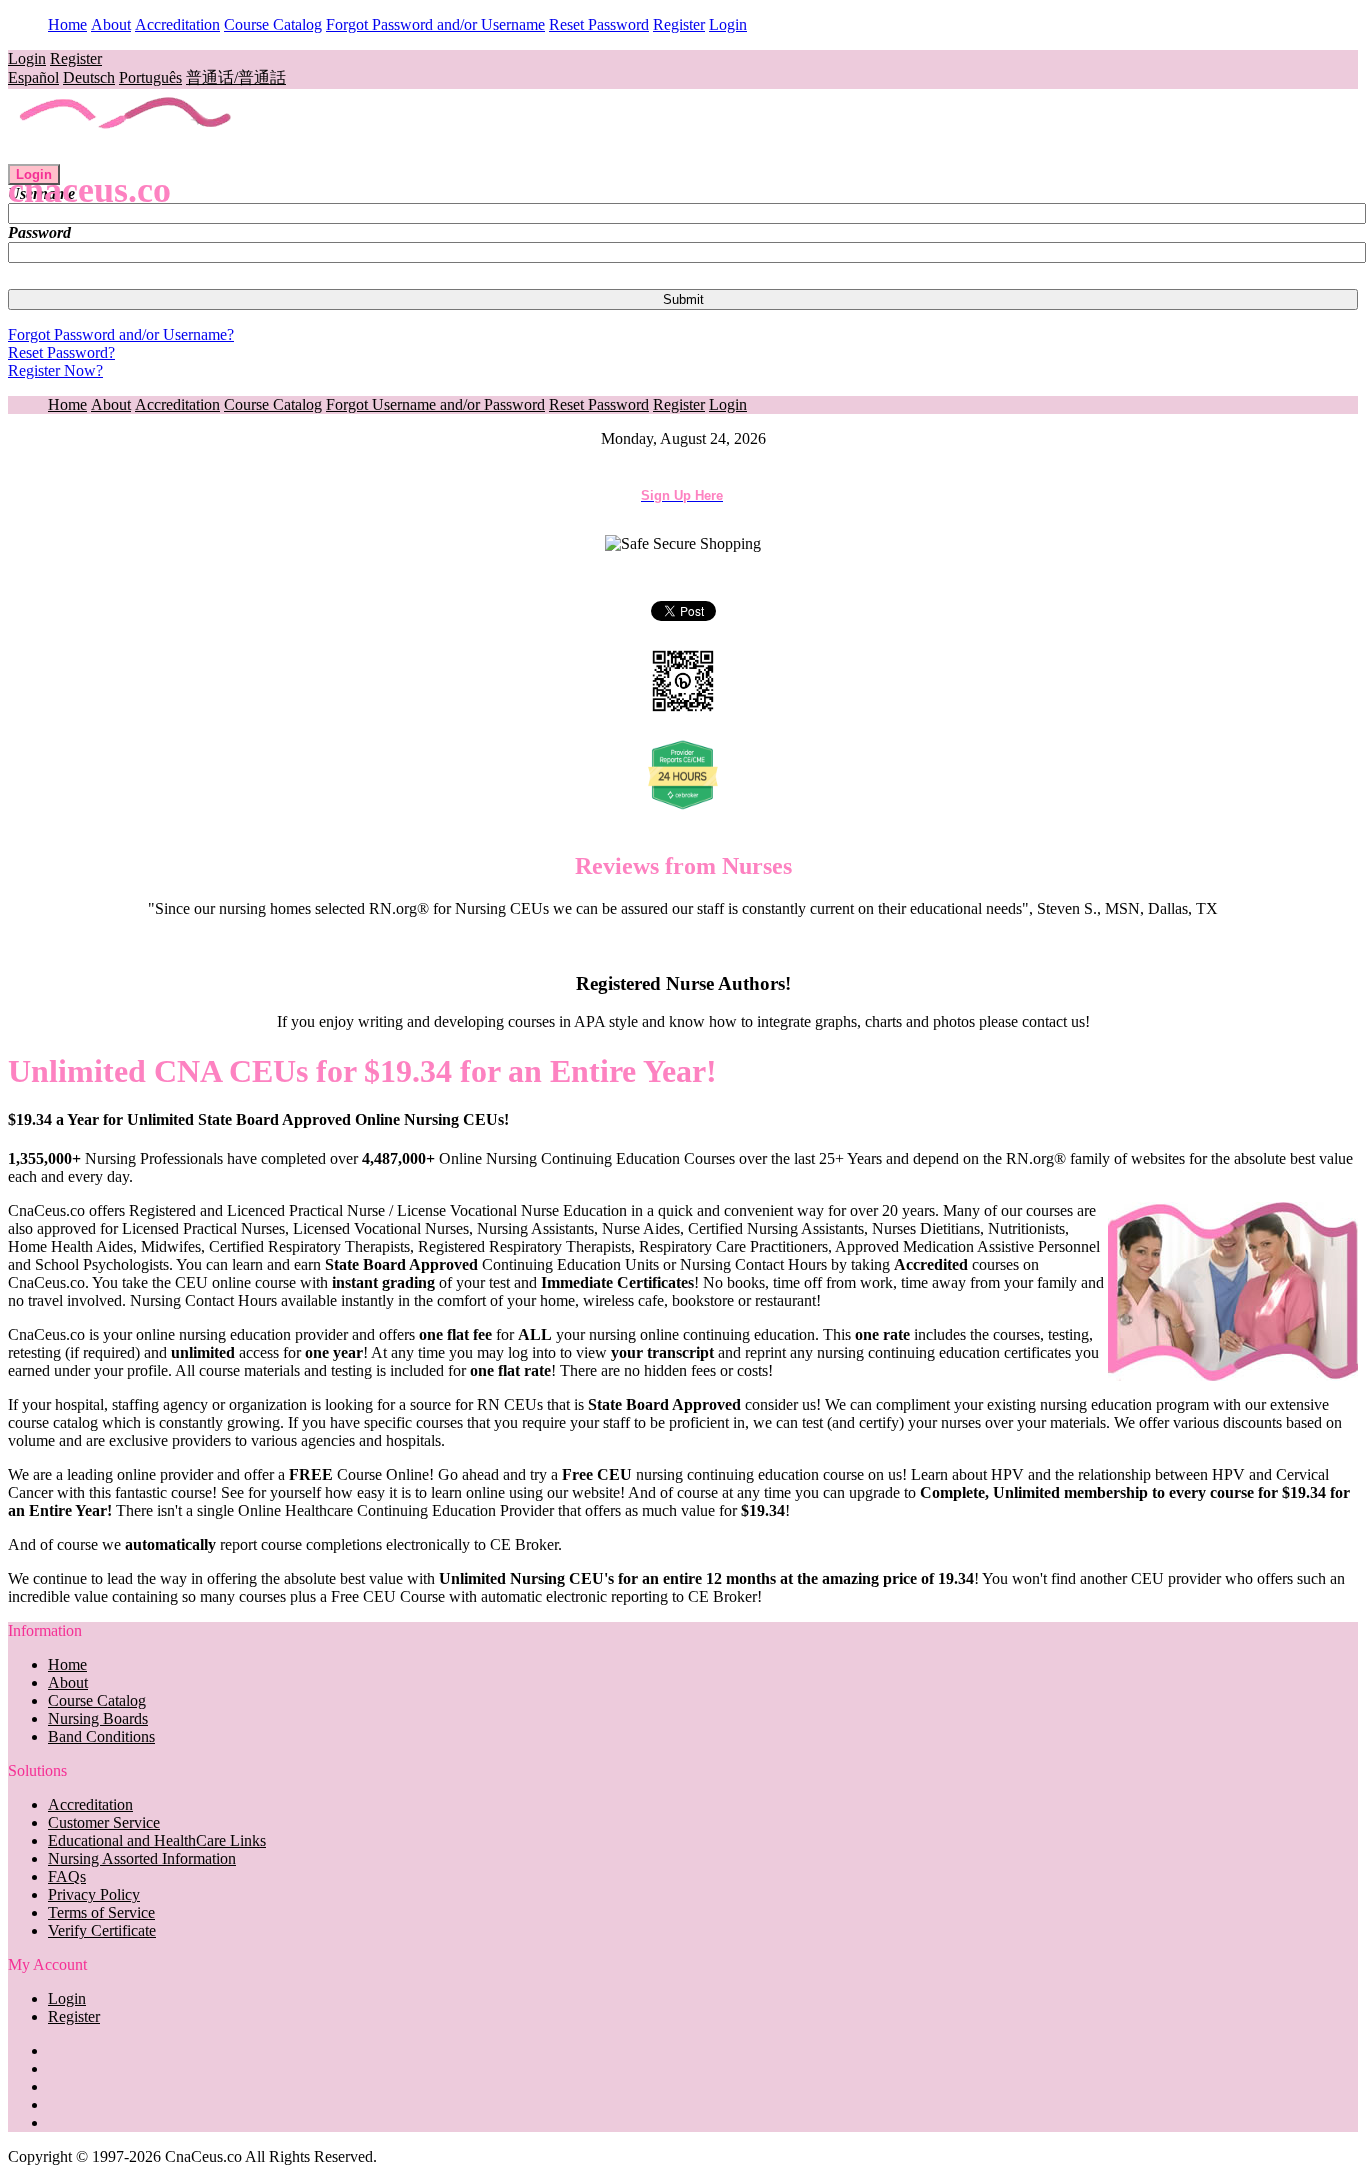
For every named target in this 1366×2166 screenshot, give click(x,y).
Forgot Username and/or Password (435, 404)
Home (67, 24)
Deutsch (89, 77)
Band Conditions (101, 1736)
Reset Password (599, 24)
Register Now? (55, 370)
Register (679, 24)
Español (33, 77)
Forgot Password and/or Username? (121, 334)
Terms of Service (101, 1912)
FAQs (67, 1876)
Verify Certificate (102, 1930)
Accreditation (177, 24)
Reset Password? (61, 352)
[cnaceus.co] (126, 154)
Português (150, 77)
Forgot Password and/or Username (435, 24)
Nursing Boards (98, 1718)
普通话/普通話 (236, 77)
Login (728, 24)
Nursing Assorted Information (142, 1858)
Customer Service (104, 1822)
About (111, 24)
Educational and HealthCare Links (157, 1840)
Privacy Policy (94, 1894)
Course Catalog (273, 24)
